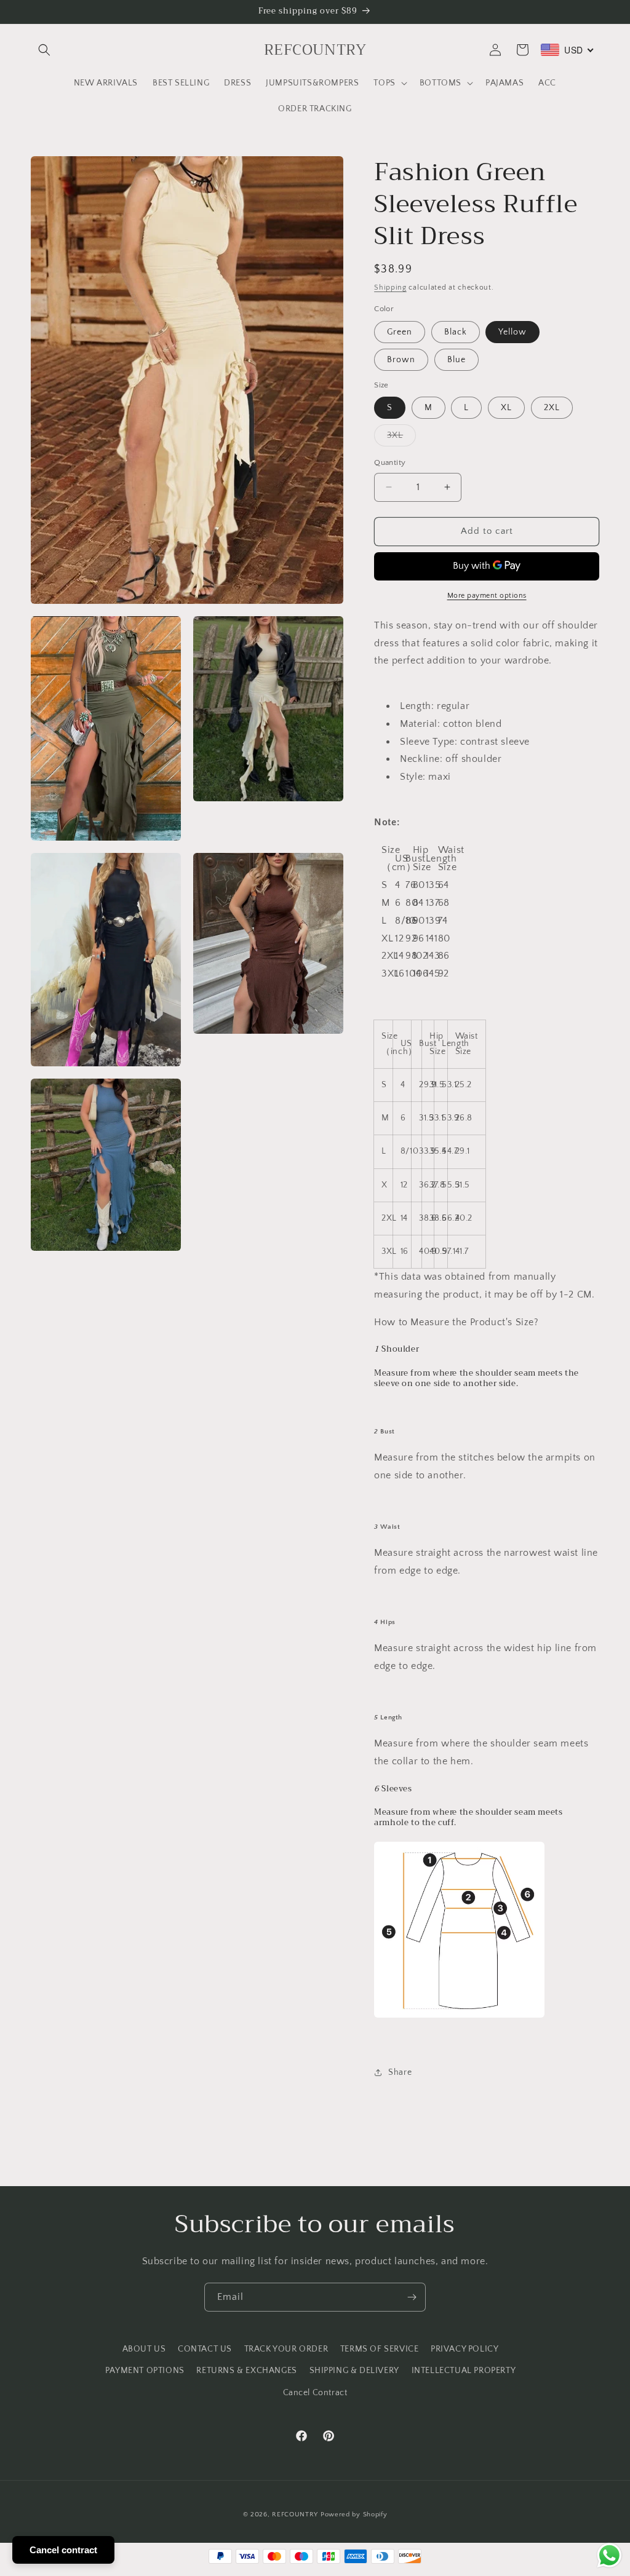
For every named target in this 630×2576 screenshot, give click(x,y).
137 (428, 903)
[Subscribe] (412, 2297)
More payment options (487, 596)
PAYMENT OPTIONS (145, 2371)
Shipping (390, 287)
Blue (457, 360)
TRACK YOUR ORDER (286, 2349)
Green (400, 332)
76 (401, 885)
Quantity (390, 462)
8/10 (397, 921)
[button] (44, 50)
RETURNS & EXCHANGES (246, 2371)
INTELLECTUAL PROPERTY (464, 2371)
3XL (401, 438)
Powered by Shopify (354, 2515)
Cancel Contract (315, 2393)
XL (506, 408)
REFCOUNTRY (295, 2515)
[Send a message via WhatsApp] (609, 2555)
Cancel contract (63, 2550)
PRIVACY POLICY (465, 2349)
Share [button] (400, 2072)
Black (456, 332)
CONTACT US (205, 2349)
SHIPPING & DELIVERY (354, 2371)
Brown (401, 360)
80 (401, 903)
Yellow (512, 332)
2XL (552, 408)
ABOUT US (144, 2349)
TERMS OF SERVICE (380, 2349)
